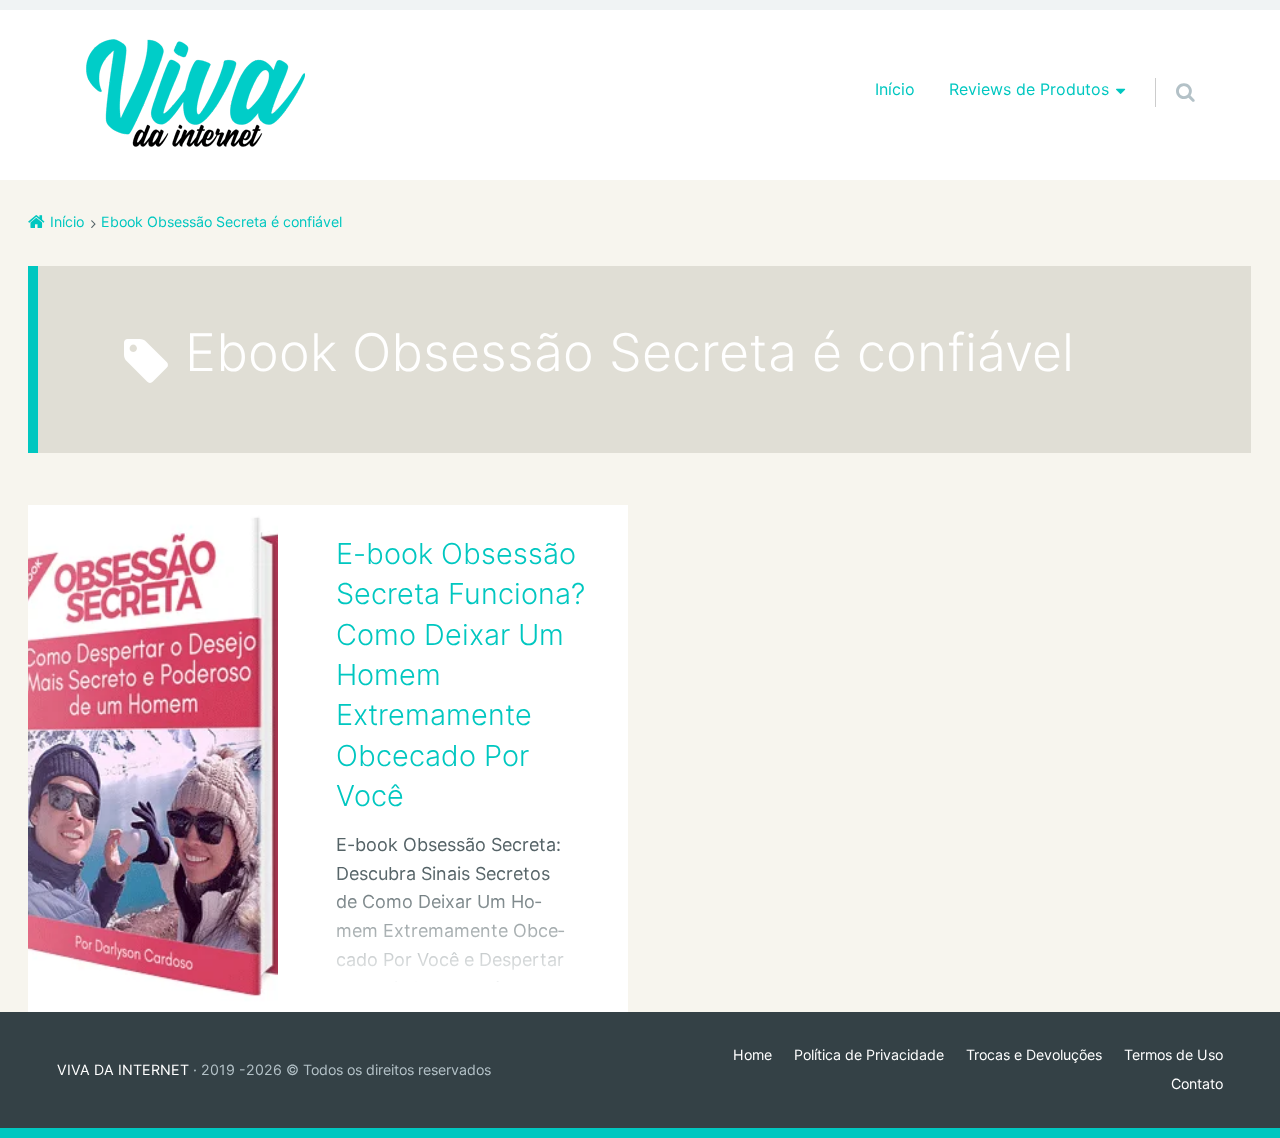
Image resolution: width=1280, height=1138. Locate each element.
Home (752, 1054)
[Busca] (1166, 72)
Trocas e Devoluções (1034, 1054)
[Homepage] (196, 95)
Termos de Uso (1173, 1054)
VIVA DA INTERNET (123, 1069)
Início (895, 89)
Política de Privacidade (869, 1054)
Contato (1197, 1083)
